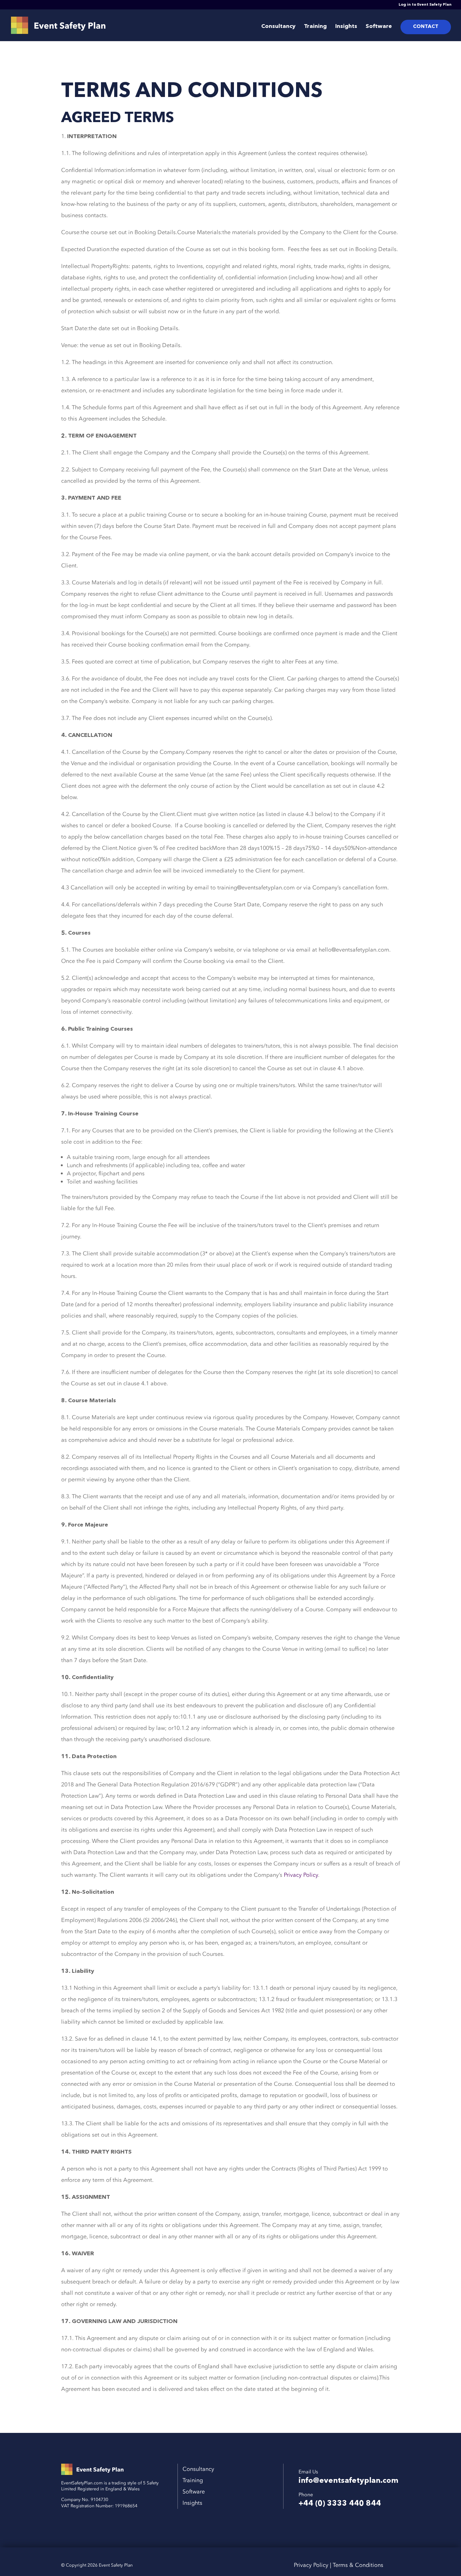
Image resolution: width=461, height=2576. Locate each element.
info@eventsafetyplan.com (348, 2481)
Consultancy (278, 27)
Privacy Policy (301, 1875)
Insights (346, 27)
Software (379, 27)
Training (315, 27)
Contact (426, 27)
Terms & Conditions (358, 2565)
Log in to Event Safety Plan (425, 5)
